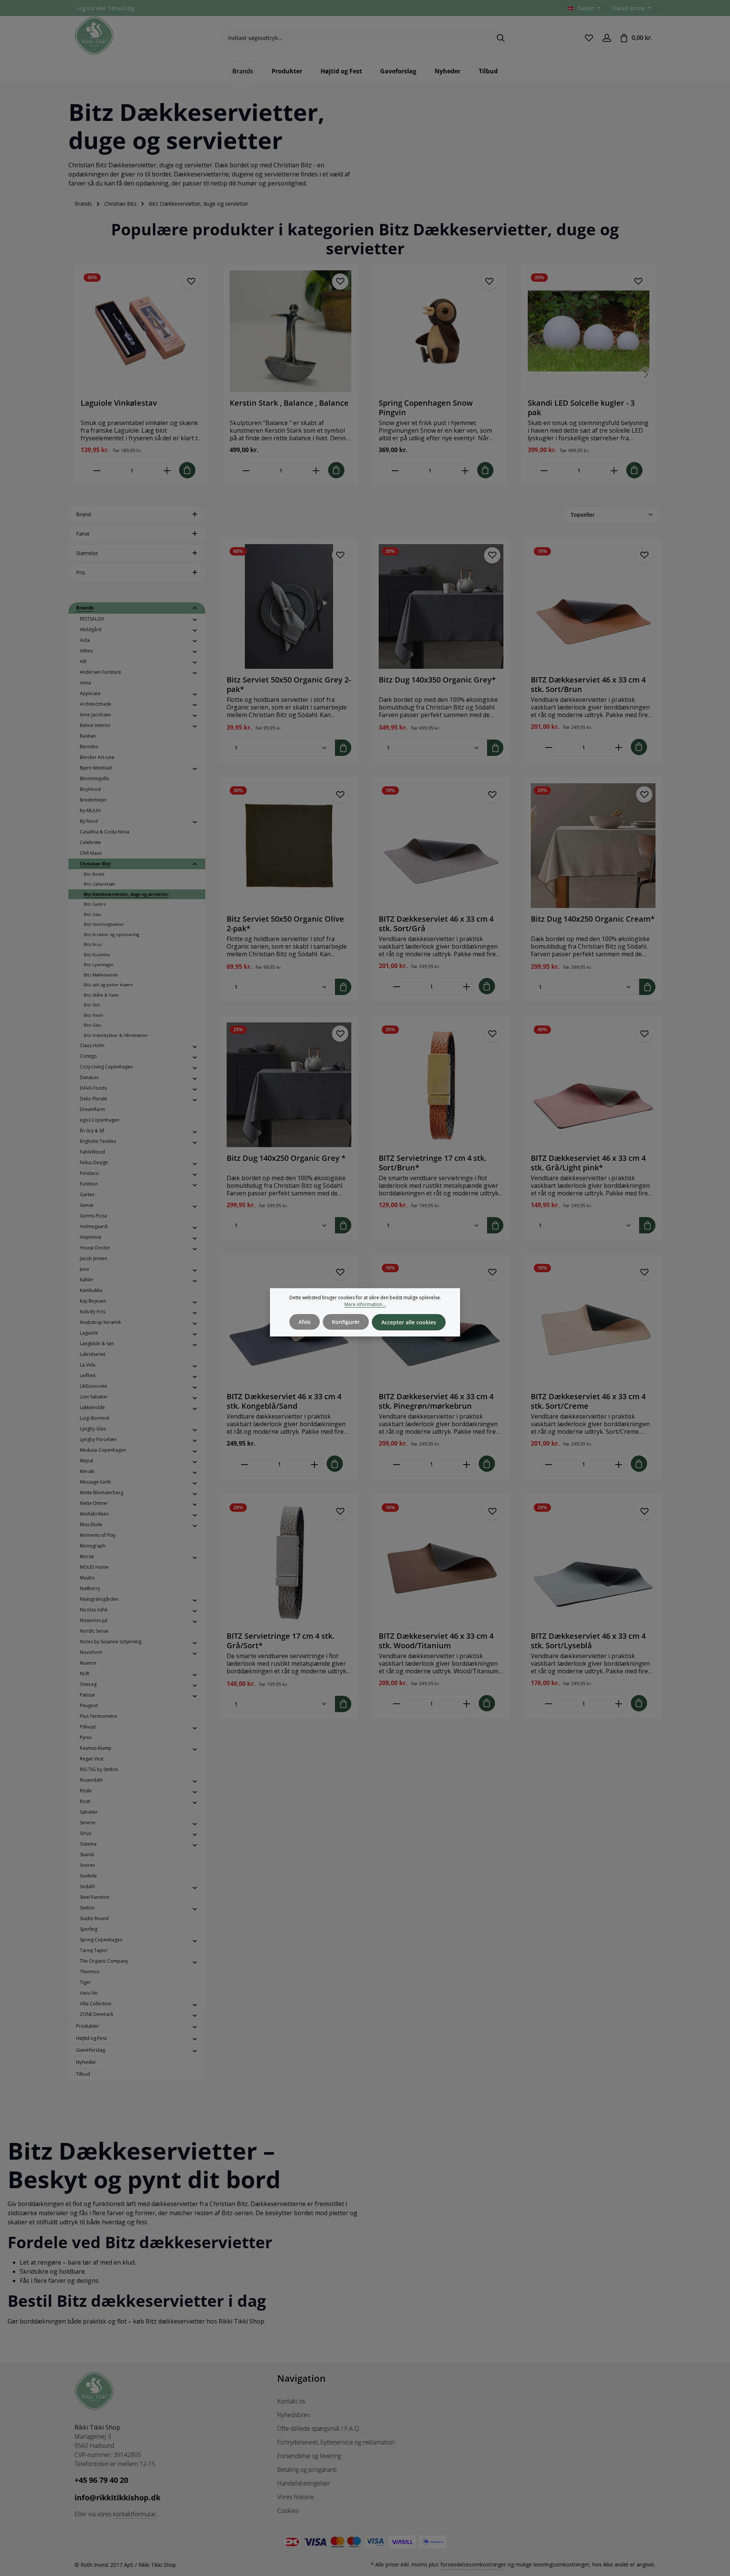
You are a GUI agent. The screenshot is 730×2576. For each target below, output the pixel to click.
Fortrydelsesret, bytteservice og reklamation (336, 2442)
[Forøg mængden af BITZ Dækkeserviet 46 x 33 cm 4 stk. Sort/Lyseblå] (619, 1704)
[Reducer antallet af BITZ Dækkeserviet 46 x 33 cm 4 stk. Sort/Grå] (396, 986)
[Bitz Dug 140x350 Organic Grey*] (441, 606)
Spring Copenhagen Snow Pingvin (426, 408)
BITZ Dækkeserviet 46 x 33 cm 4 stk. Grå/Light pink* (588, 1163)
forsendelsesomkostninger (473, 2564)
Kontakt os (291, 2401)
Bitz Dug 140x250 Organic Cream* (593, 919)
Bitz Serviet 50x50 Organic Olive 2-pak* (285, 924)
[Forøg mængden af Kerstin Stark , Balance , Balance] (316, 471)
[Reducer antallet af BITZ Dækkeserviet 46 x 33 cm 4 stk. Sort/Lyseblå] (548, 1704)
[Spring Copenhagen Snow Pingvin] (440, 331)
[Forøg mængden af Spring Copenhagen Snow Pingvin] (465, 471)
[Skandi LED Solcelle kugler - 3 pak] (589, 331)
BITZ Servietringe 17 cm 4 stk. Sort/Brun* (432, 1163)
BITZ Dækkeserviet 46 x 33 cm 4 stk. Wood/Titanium (436, 1641)
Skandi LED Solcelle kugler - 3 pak (581, 408)
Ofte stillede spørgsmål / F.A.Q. (319, 2428)
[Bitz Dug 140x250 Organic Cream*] (593, 846)
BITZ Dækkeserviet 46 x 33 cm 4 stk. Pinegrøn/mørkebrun (436, 1401)
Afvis (305, 1322)
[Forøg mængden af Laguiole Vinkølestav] (167, 471)
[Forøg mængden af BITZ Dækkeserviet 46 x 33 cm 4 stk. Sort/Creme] (619, 1464)
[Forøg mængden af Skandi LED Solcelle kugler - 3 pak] (614, 471)
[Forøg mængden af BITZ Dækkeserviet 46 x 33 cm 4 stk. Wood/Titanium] (467, 1704)
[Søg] (501, 38)
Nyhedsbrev (294, 2415)
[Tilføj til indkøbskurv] (187, 470)
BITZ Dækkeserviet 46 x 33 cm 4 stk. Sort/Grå (436, 924)
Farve (83, 534)
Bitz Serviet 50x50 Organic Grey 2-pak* (289, 684)
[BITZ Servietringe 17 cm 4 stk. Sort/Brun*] (441, 1085)
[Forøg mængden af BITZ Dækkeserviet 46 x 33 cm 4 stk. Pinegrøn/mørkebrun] (467, 1464)
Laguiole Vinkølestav (119, 403)
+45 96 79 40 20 (101, 2480)
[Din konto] (607, 38)
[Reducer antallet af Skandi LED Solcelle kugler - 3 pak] (544, 471)
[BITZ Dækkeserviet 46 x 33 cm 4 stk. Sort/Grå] (441, 846)
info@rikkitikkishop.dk (117, 2497)
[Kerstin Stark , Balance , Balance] (290, 331)
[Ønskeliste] (589, 38)
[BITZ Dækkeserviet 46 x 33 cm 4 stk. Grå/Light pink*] (593, 1085)
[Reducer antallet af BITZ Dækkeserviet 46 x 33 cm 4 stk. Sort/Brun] (548, 747)
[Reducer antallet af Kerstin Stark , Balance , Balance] (246, 471)
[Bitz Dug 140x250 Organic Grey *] (289, 1085)
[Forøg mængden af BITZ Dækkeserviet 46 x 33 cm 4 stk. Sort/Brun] (619, 747)
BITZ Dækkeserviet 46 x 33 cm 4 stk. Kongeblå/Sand (284, 1401)
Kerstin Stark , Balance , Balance (289, 403)
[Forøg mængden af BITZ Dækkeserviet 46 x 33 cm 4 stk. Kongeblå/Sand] (315, 1464)
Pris (81, 572)
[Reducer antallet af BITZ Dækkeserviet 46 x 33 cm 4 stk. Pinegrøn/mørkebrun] (396, 1464)
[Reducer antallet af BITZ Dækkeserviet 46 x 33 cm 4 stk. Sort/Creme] (548, 1464)
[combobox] (356, 38)
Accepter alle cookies (409, 1322)
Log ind (85, 8)
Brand (83, 514)
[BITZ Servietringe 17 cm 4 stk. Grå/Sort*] (289, 1563)
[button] (195, 608)
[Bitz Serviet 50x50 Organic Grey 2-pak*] (289, 606)
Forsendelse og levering (309, 2456)
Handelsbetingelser (304, 2483)
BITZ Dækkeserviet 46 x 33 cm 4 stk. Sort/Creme (588, 1401)
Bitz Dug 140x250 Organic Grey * (286, 1158)
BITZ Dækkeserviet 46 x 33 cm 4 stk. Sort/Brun (588, 684)
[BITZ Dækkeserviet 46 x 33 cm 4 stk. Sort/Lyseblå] (593, 1563)
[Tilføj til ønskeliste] (191, 282)
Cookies (288, 2511)
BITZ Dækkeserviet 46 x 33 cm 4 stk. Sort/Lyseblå (588, 1641)
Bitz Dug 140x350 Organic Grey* (437, 680)
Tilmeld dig (121, 8)
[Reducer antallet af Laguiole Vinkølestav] (97, 471)
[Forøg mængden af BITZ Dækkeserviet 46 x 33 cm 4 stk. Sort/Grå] (467, 986)
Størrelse (87, 553)
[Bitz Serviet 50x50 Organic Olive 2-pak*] (289, 846)
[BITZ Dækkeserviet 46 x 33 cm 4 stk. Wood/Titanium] (441, 1563)
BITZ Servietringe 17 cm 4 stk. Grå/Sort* (280, 1641)
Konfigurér (346, 1322)
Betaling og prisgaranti (307, 2470)
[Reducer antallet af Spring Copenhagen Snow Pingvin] (395, 471)
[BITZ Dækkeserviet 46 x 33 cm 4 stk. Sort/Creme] (593, 1323)
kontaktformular (134, 2514)
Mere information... (365, 1304)
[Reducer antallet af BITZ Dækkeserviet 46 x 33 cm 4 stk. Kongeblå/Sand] (244, 1464)
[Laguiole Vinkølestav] (141, 331)
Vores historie (296, 2497)
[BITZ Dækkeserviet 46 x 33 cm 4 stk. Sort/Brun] (593, 606)
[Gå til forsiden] (94, 36)
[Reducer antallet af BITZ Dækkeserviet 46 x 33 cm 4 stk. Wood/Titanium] (396, 1704)
